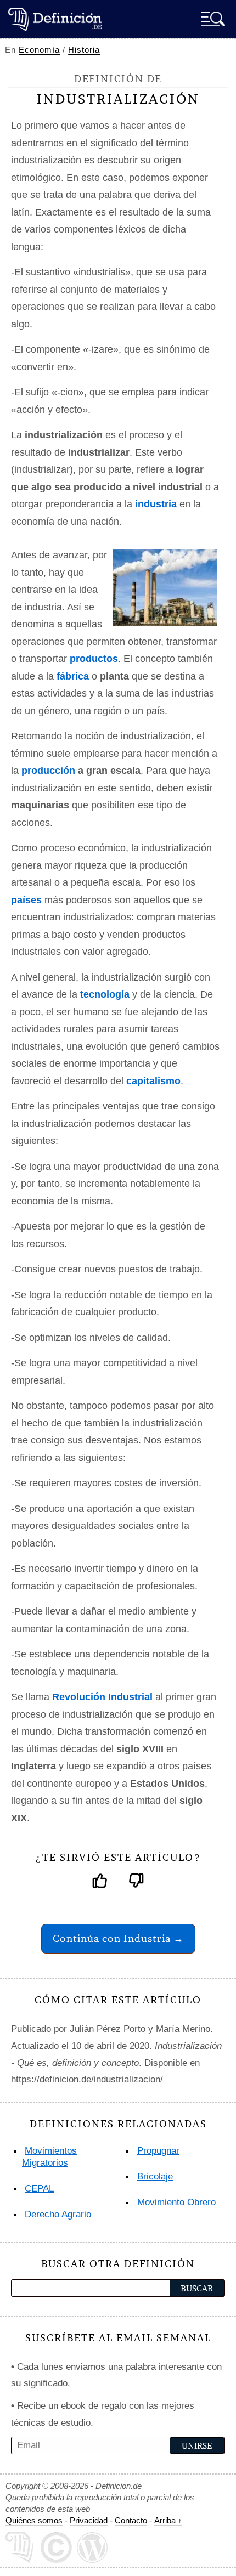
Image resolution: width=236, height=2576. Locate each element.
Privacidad (89, 2520)
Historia (84, 50)
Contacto (131, 2520)
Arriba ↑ (168, 2520)
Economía (39, 50)
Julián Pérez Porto (108, 2029)
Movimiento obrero (176, 2202)
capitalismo (153, 1081)
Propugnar (158, 2151)
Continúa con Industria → (118, 1938)
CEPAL (39, 2189)
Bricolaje (155, 2176)
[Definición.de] (55, 19)
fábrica (73, 676)
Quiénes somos (34, 2520)
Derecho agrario (58, 2214)
